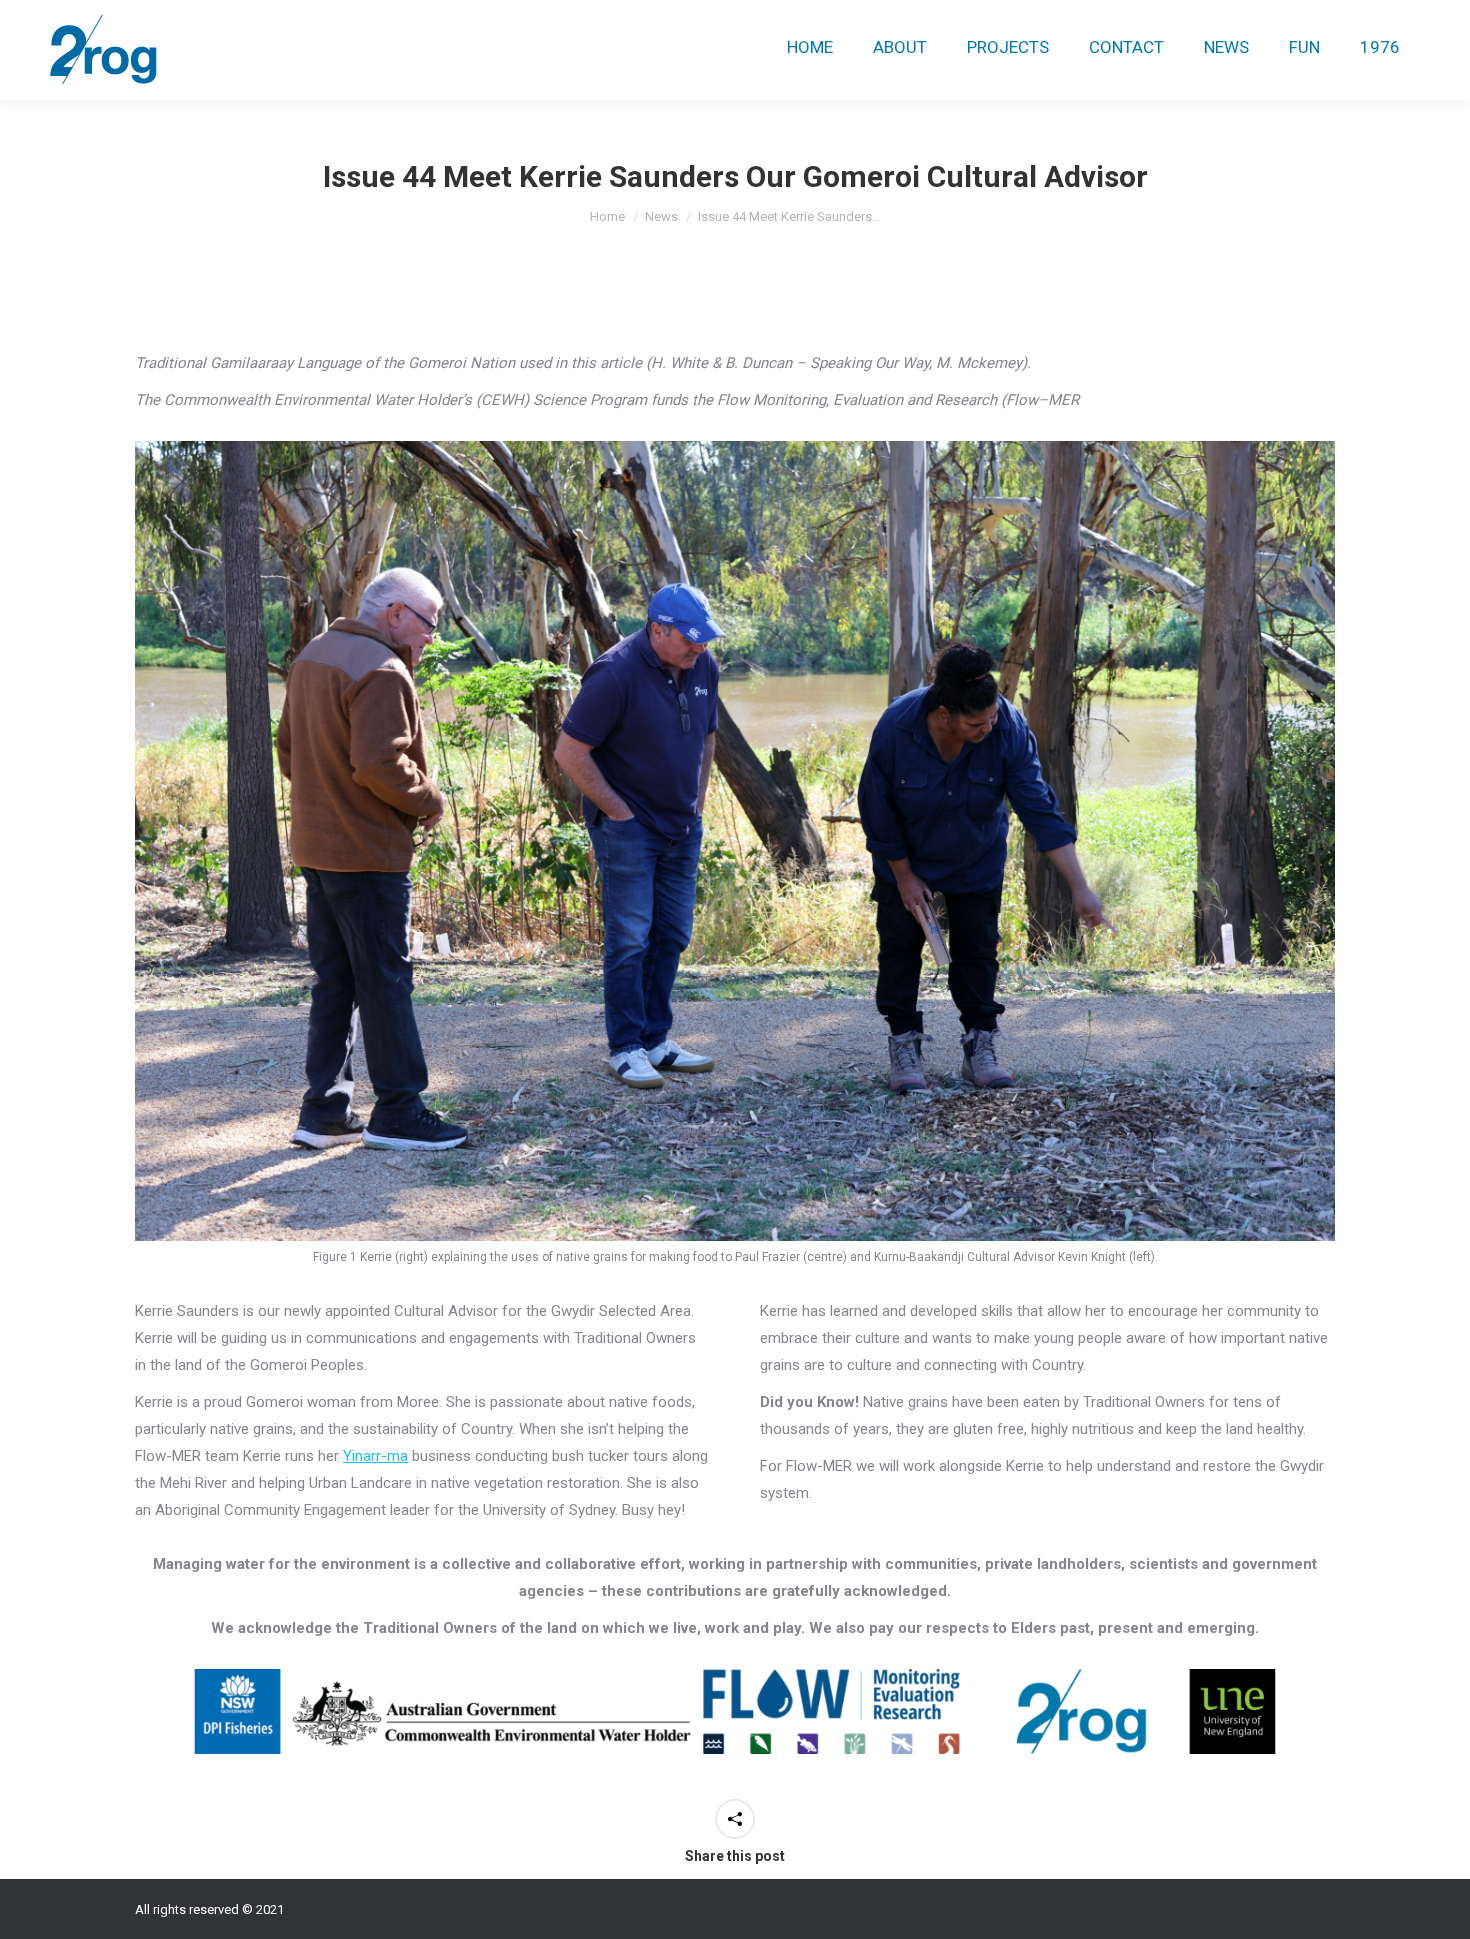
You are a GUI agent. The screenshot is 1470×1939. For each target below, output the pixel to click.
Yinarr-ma (375, 1456)
